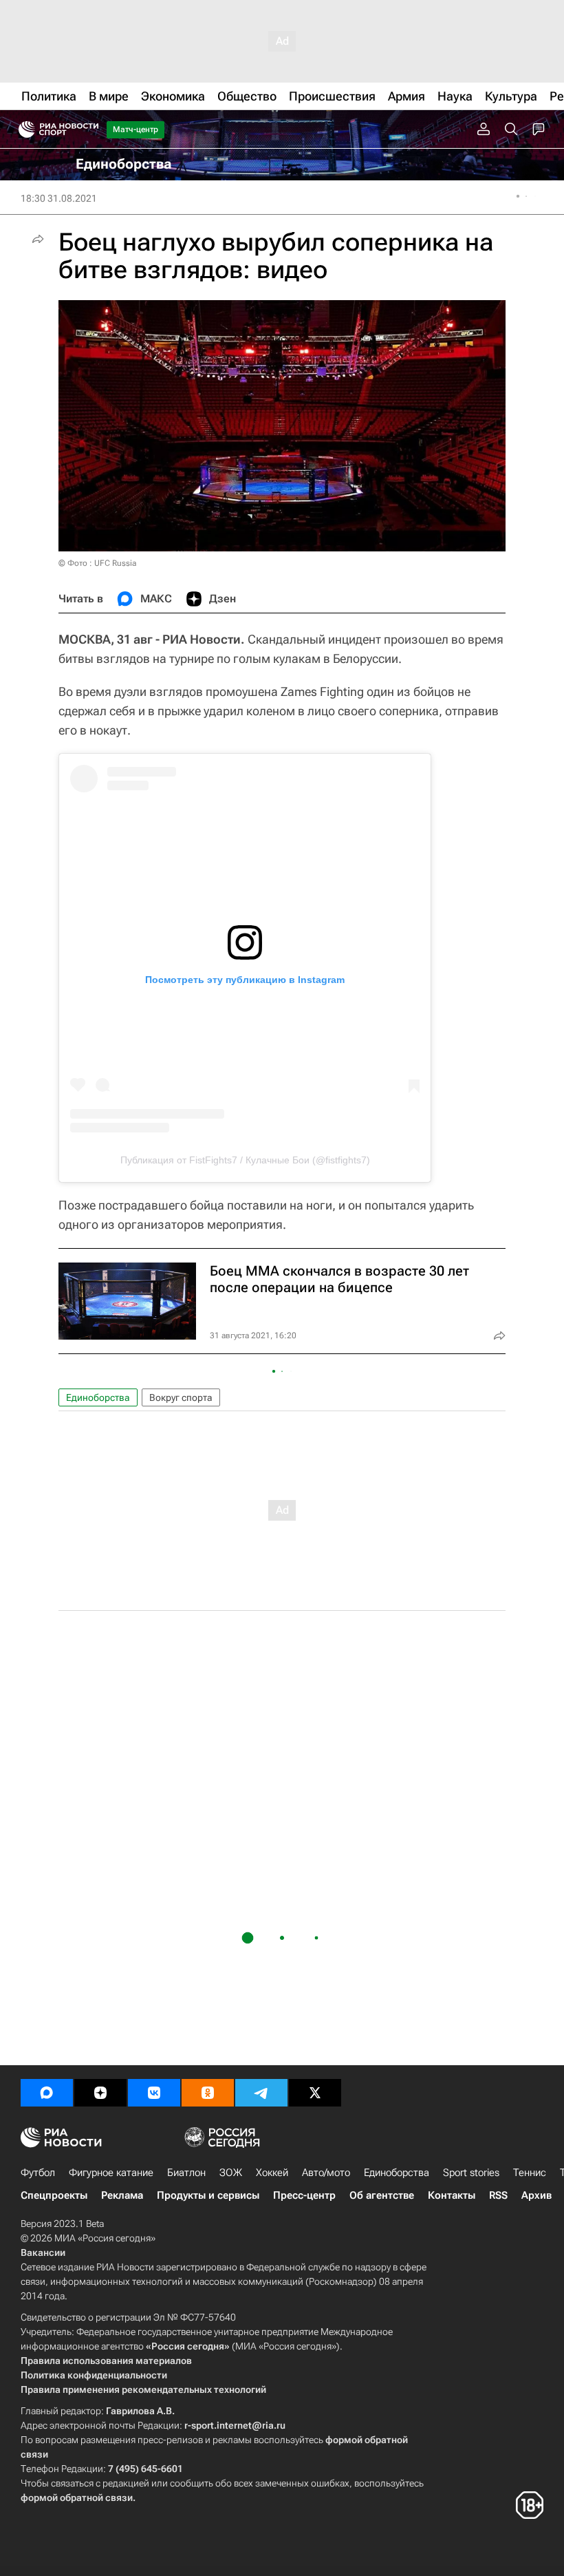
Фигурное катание (111, 2173)
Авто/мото (326, 2173)
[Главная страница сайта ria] (22, 129)
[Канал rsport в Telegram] (261, 2093)
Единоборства (98, 1397)
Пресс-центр (304, 2195)
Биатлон (186, 2173)
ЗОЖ (231, 2173)
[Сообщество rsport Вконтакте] (154, 2093)
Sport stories (471, 2173)
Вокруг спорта (181, 1397)
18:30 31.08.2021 (59, 198)
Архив (536, 2195)
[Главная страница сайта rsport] (89, 129)
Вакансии (43, 2252)
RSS (498, 2195)
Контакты (452, 2195)
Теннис (530, 2173)
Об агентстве (382, 2195)
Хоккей (272, 2173)
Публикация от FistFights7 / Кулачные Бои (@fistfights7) (245, 1160)
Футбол (38, 2173)
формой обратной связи (77, 2498)
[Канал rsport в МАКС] (47, 2093)
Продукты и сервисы (208, 2195)
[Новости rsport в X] (315, 2093)
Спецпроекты (54, 2195)
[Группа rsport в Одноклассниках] (208, 2093)
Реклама (122, 2195)
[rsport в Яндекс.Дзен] (100, 2093)
